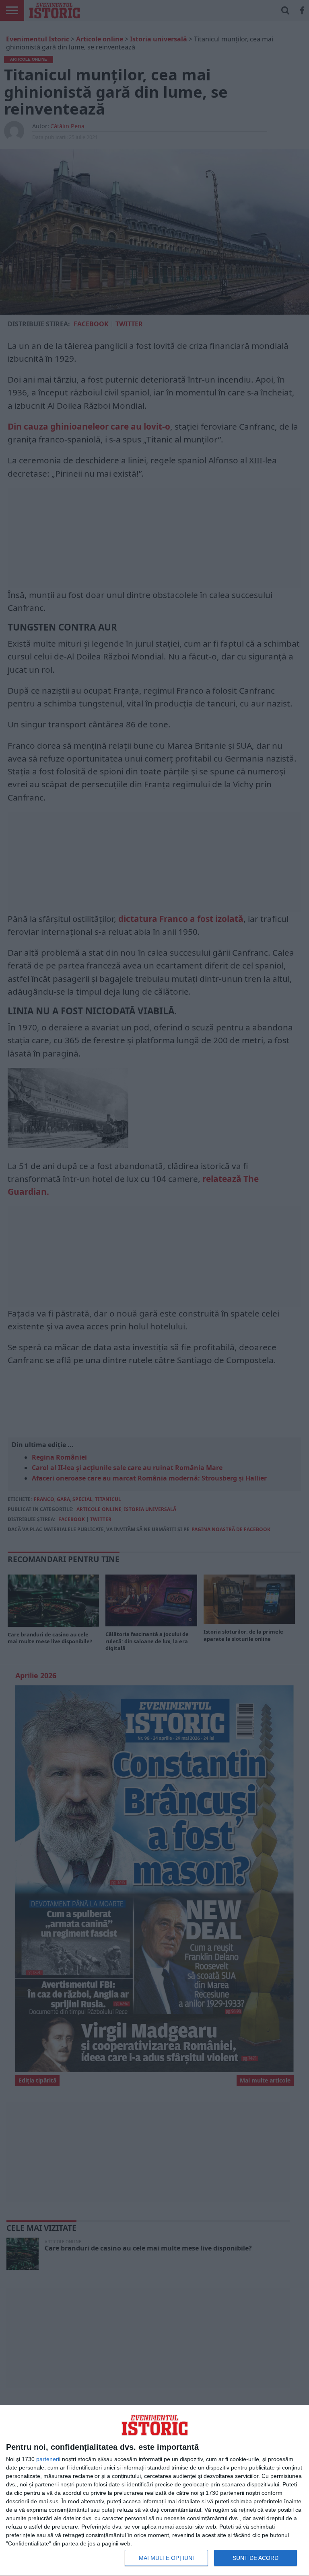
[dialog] (154, 2491)
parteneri (48, 2459)
